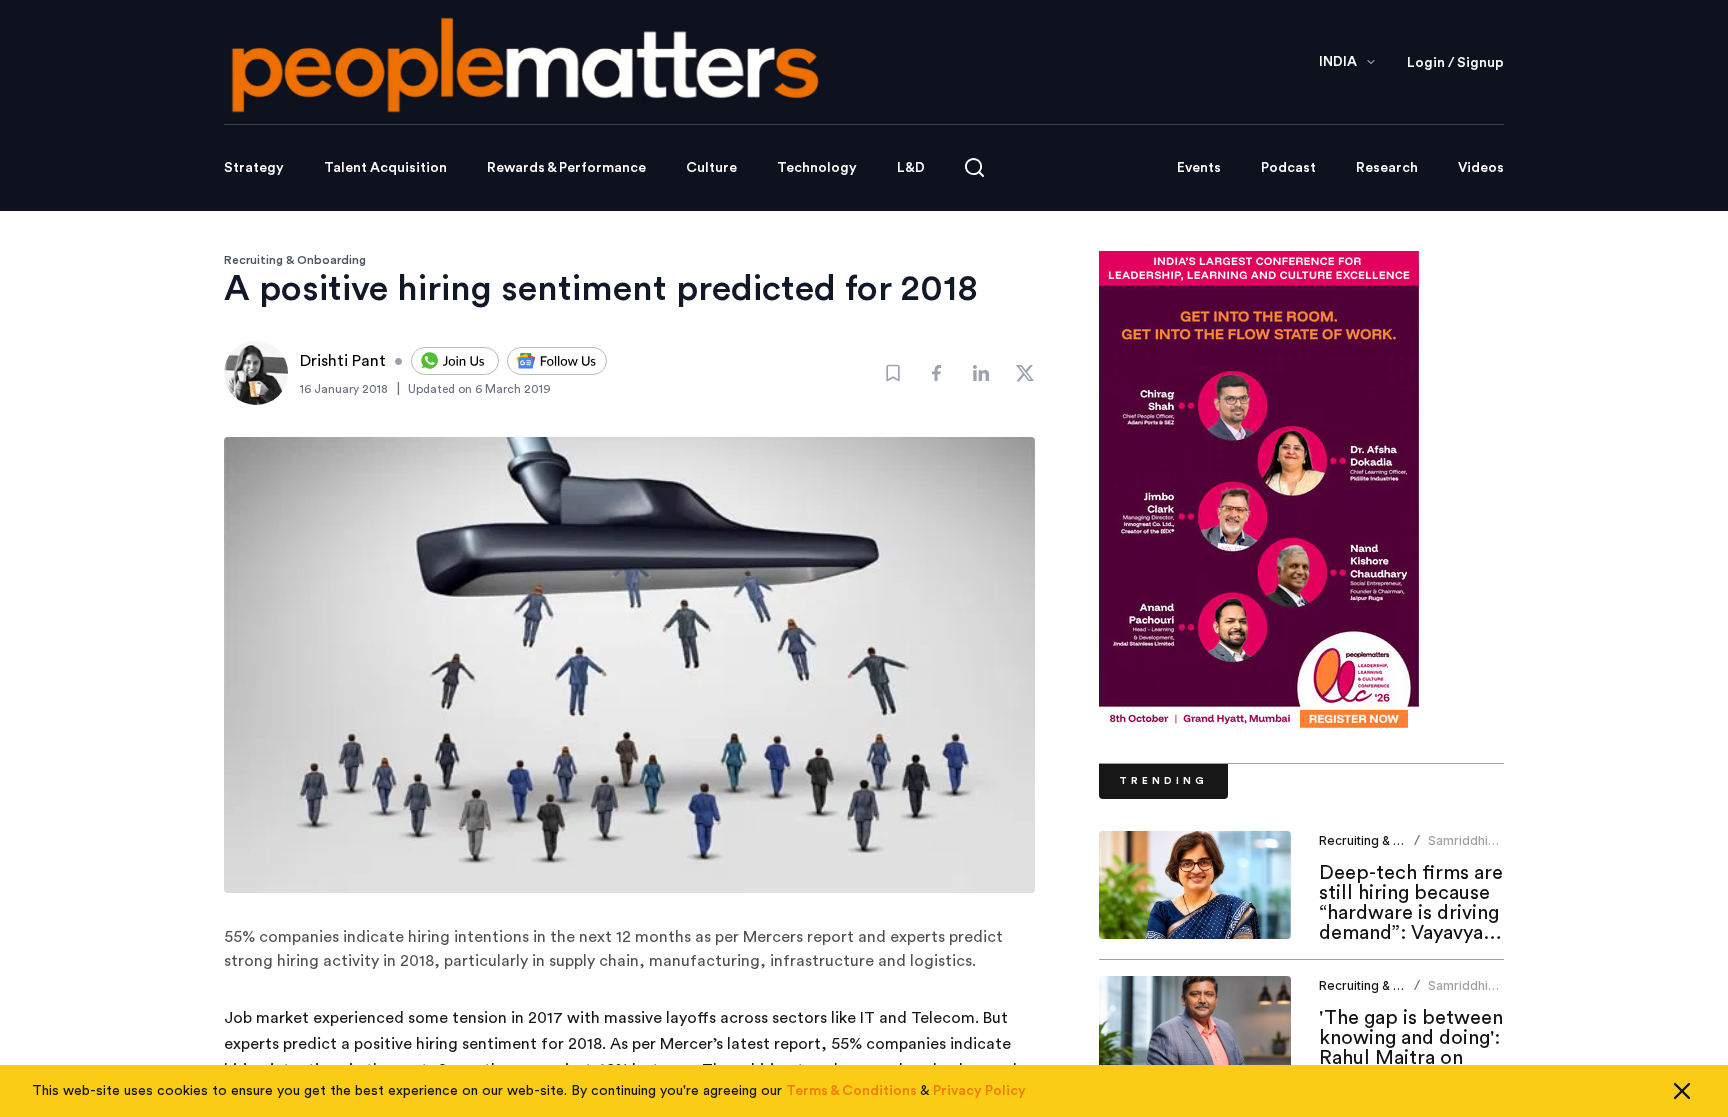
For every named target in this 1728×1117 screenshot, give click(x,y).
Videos (1481, 168)
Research (1387, 168)
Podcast (1288, 168)
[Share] (937, 373)
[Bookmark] (893, 373)
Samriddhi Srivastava (1459, 848)
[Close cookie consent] (1682, 1091)
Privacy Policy (979, 1091)
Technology (817, 168)
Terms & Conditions (851, 1091)
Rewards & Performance (566, 168)
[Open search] (974, 167)
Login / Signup (1455, 63)
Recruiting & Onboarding (295, 260)
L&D (911, 168)
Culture (711, 168)
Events (1199, 168)
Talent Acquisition (385, 168)
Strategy (254, 168)
